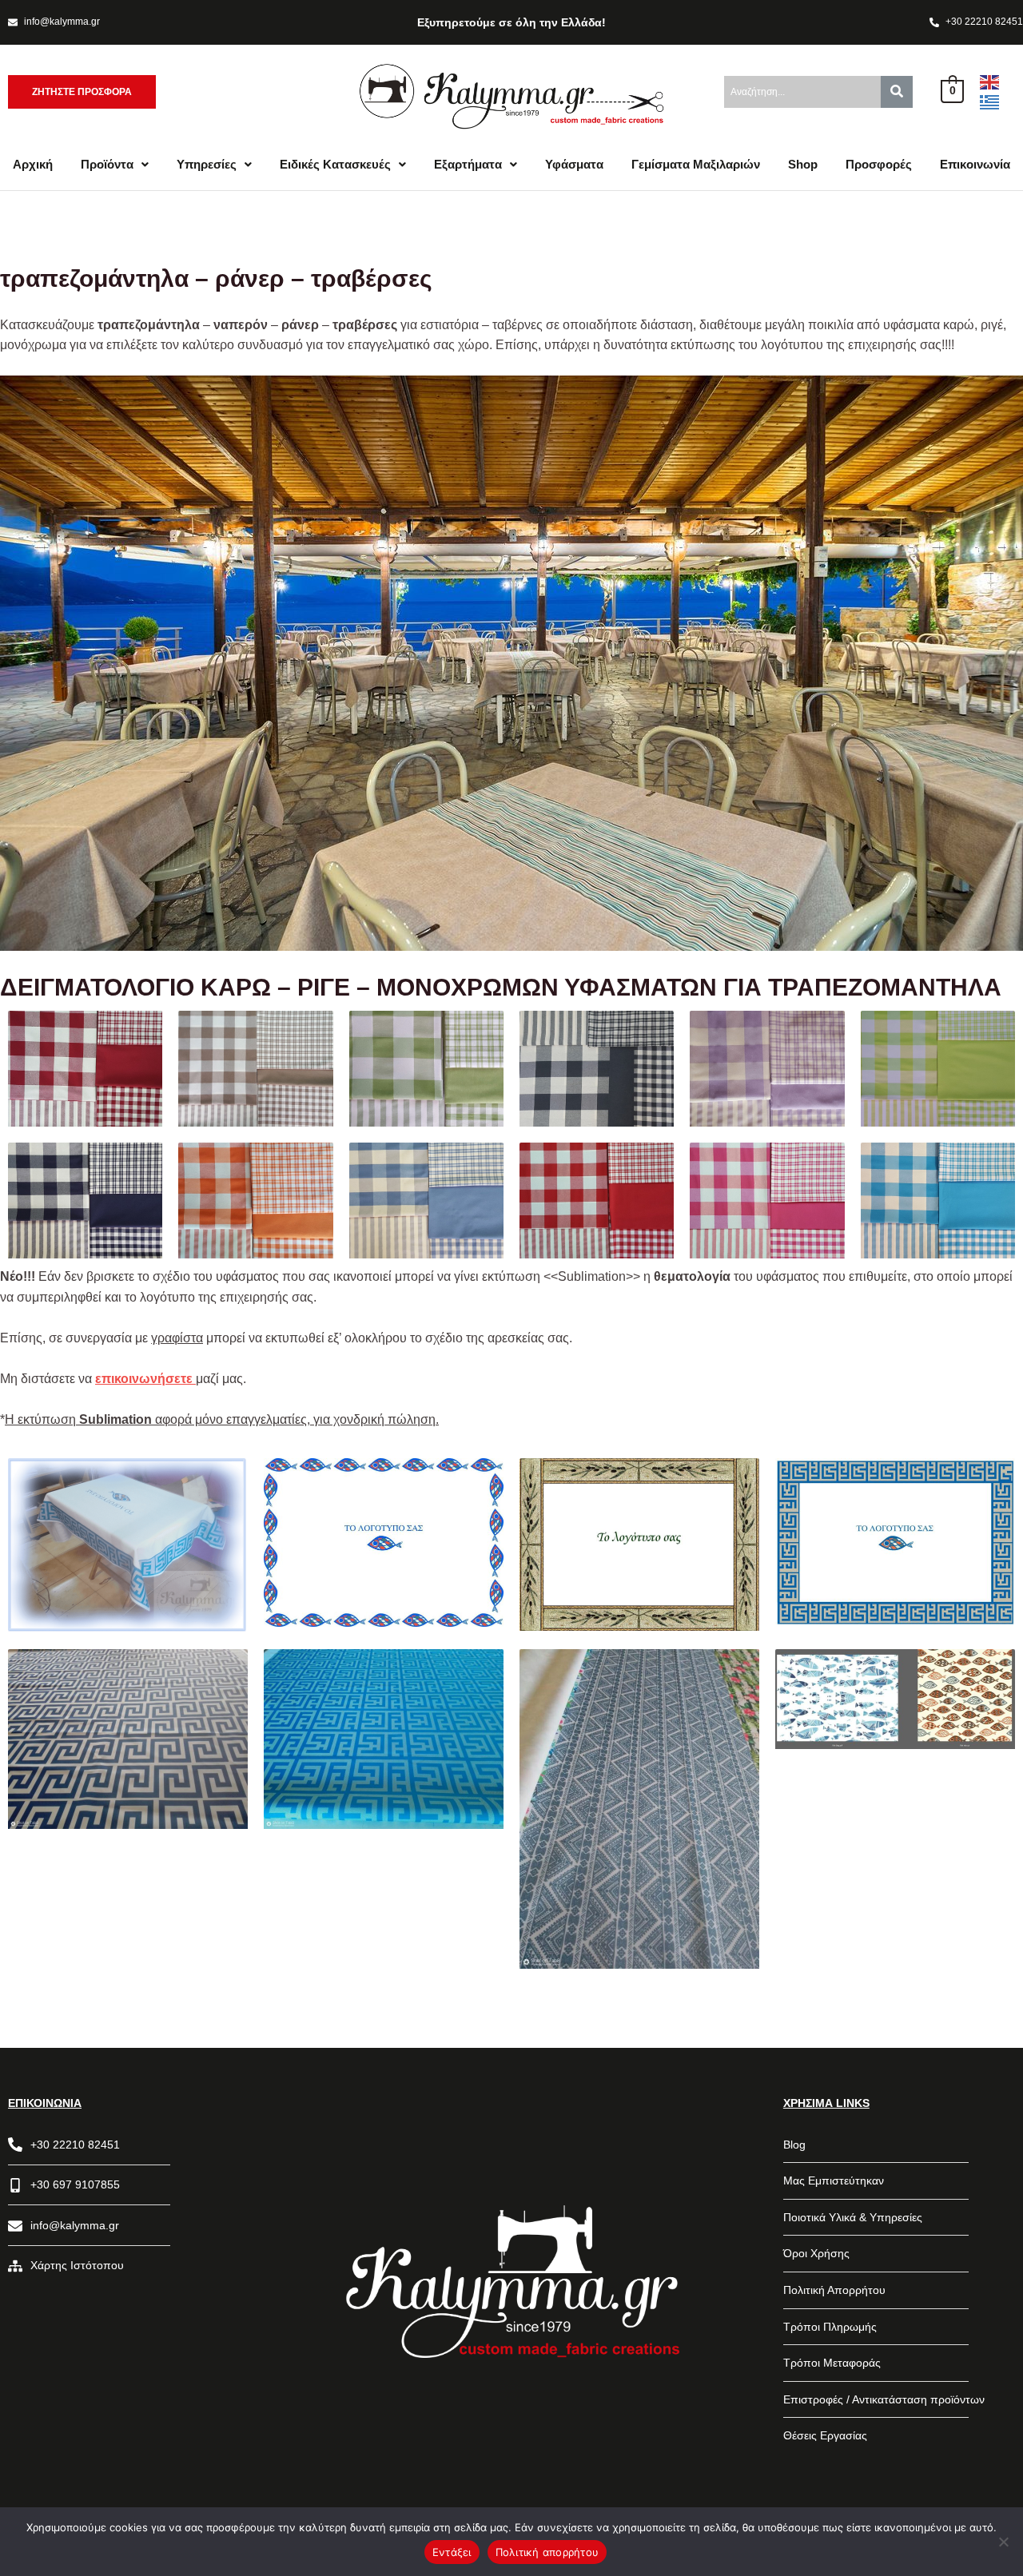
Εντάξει (452, 2552)
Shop (803, 164)
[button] (115, 164)
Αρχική (33, 164)
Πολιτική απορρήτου (547, 2552)
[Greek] (990, 102)
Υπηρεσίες (207, 164)
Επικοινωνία (975, 164)
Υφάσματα (574, 164)
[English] (990, 81)
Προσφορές (879, 164)
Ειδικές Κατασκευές (335, 164)
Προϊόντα (107, 164)
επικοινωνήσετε (145, 1379)
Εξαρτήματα (468, 164)
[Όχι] (1003, 2542)
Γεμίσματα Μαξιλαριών (696, 164)
